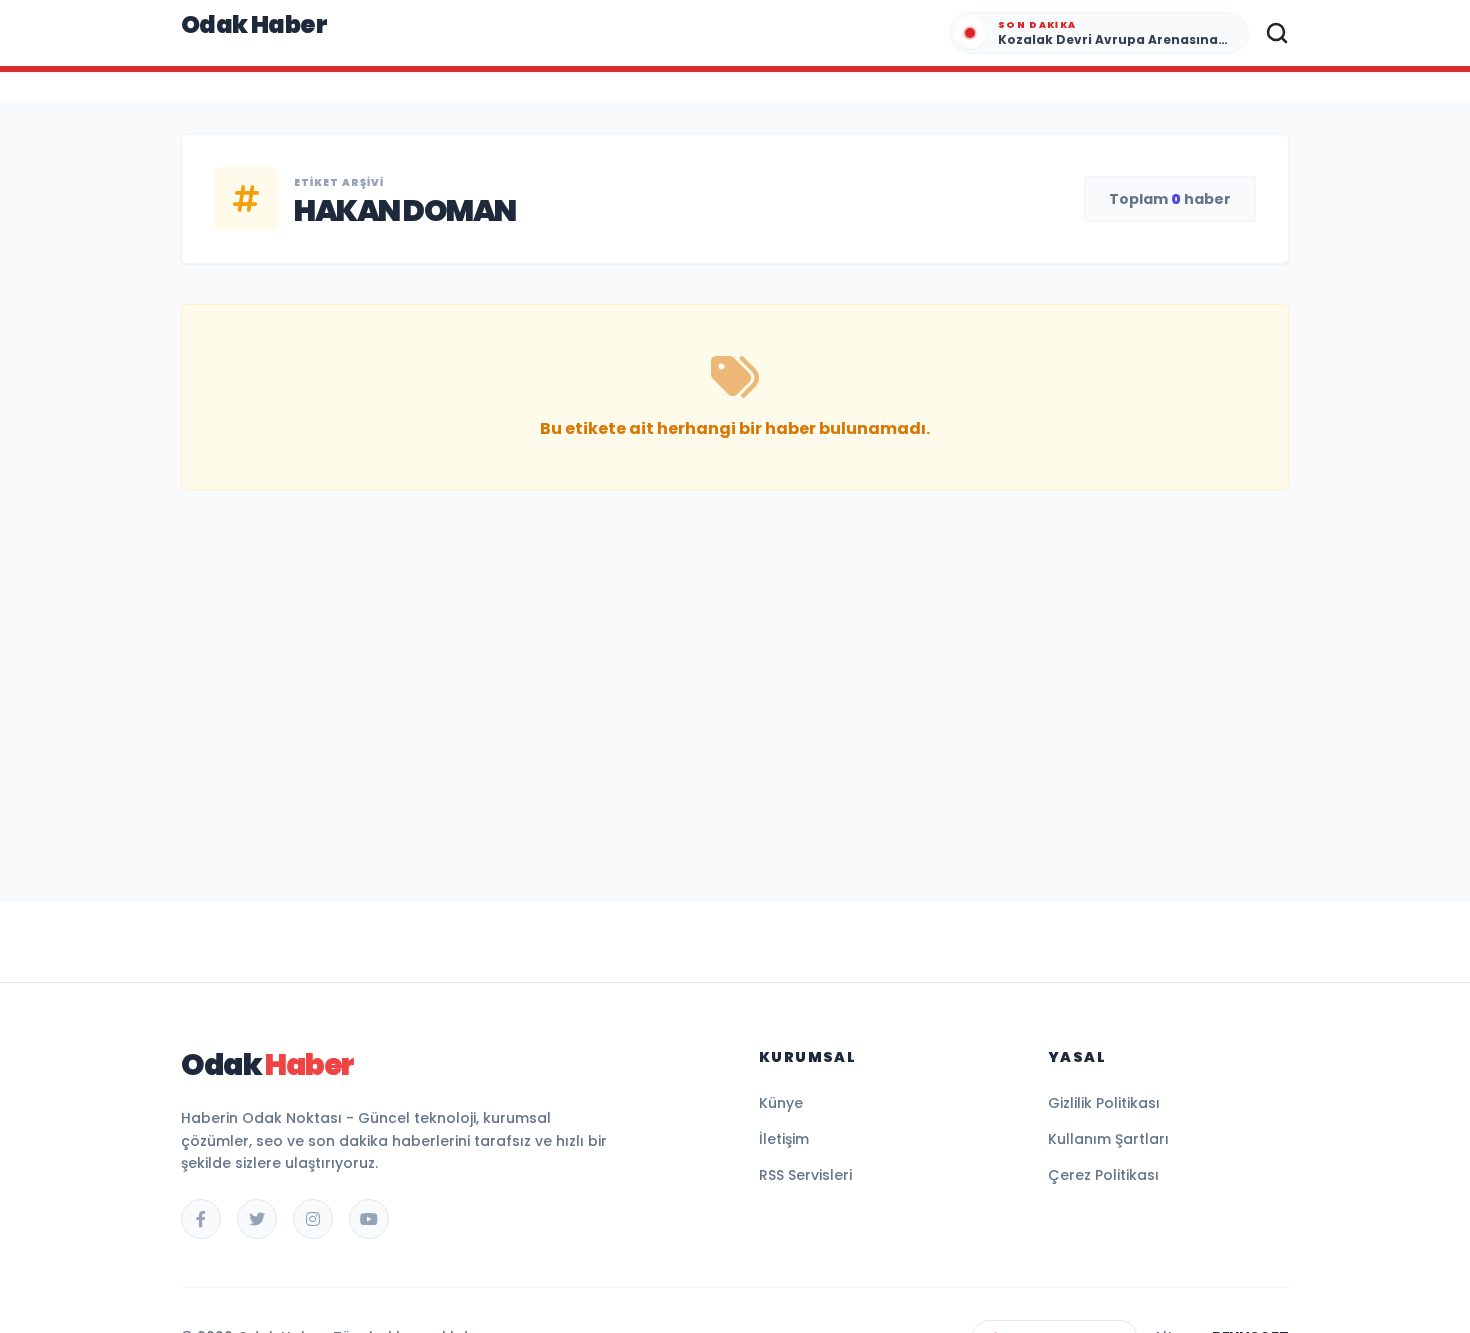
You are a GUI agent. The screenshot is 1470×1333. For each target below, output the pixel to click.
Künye (781, 1103)
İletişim (784, 1139)
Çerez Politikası (1103, 1175)
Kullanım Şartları (1108, 1139)
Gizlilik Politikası (1104, 1103)
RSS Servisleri (805, 1175)
